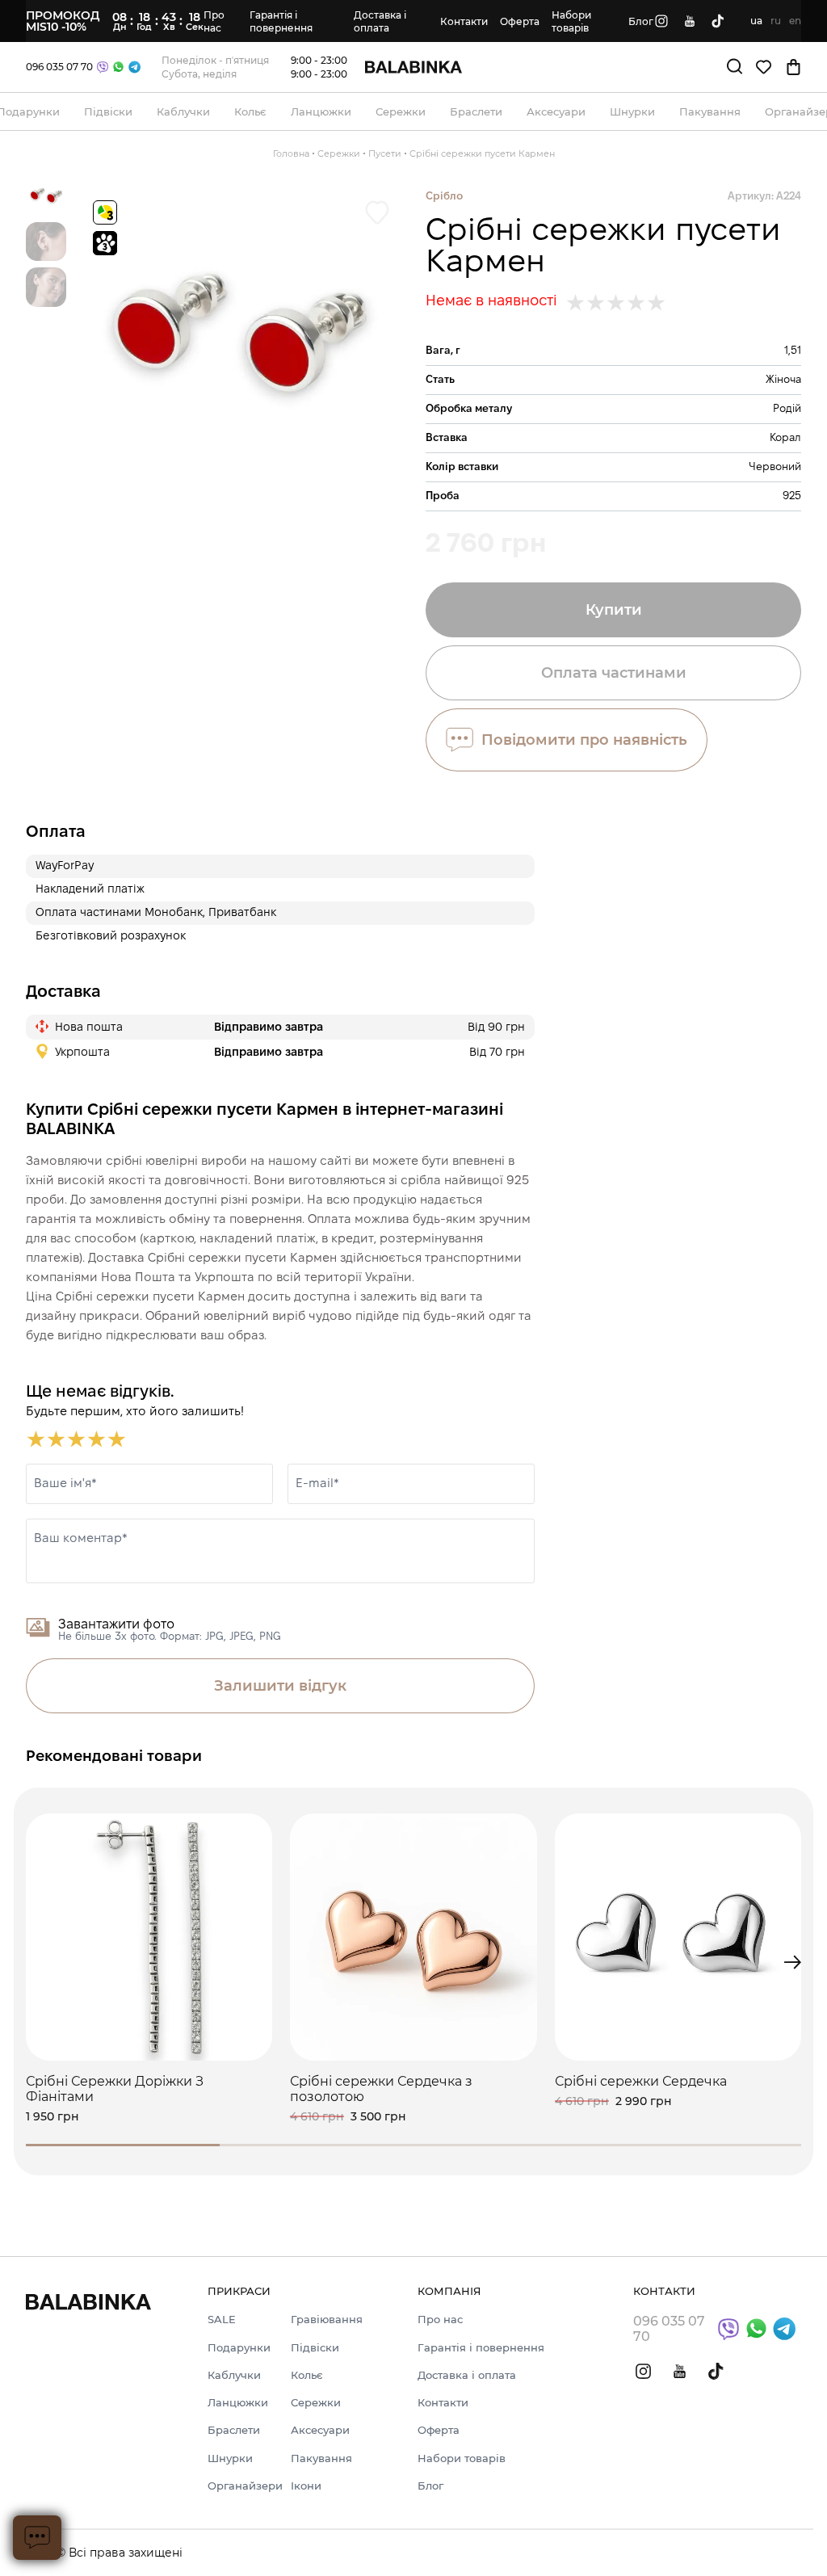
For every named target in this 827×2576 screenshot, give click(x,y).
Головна (291, 153)
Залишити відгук (280, 1686)
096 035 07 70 (59, 67)
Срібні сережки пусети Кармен (482, 153)
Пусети (385, 153)
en (795, 21)
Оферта (520, 21)
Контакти (464, 21)
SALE (222, 2319)
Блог (641, 21)
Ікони (306, 2486)
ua (756, 21)
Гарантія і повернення (281, 21)
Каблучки (234, 2375)
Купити (614, 610)
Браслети (234, 2430)
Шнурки (230, 2458)
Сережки (339, 153)
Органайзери (245, 2486)
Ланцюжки (238, 2402)
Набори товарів (571, 21)
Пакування (321, 2458)
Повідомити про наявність (584, 740)
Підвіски (315, 2347)
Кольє (307, 2375)
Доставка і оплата (380, 21)
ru (776, 21)
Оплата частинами (614, 673)
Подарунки (239, 2347)
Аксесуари (320, 2430)
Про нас (214, 21)
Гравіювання (327, 2319)
